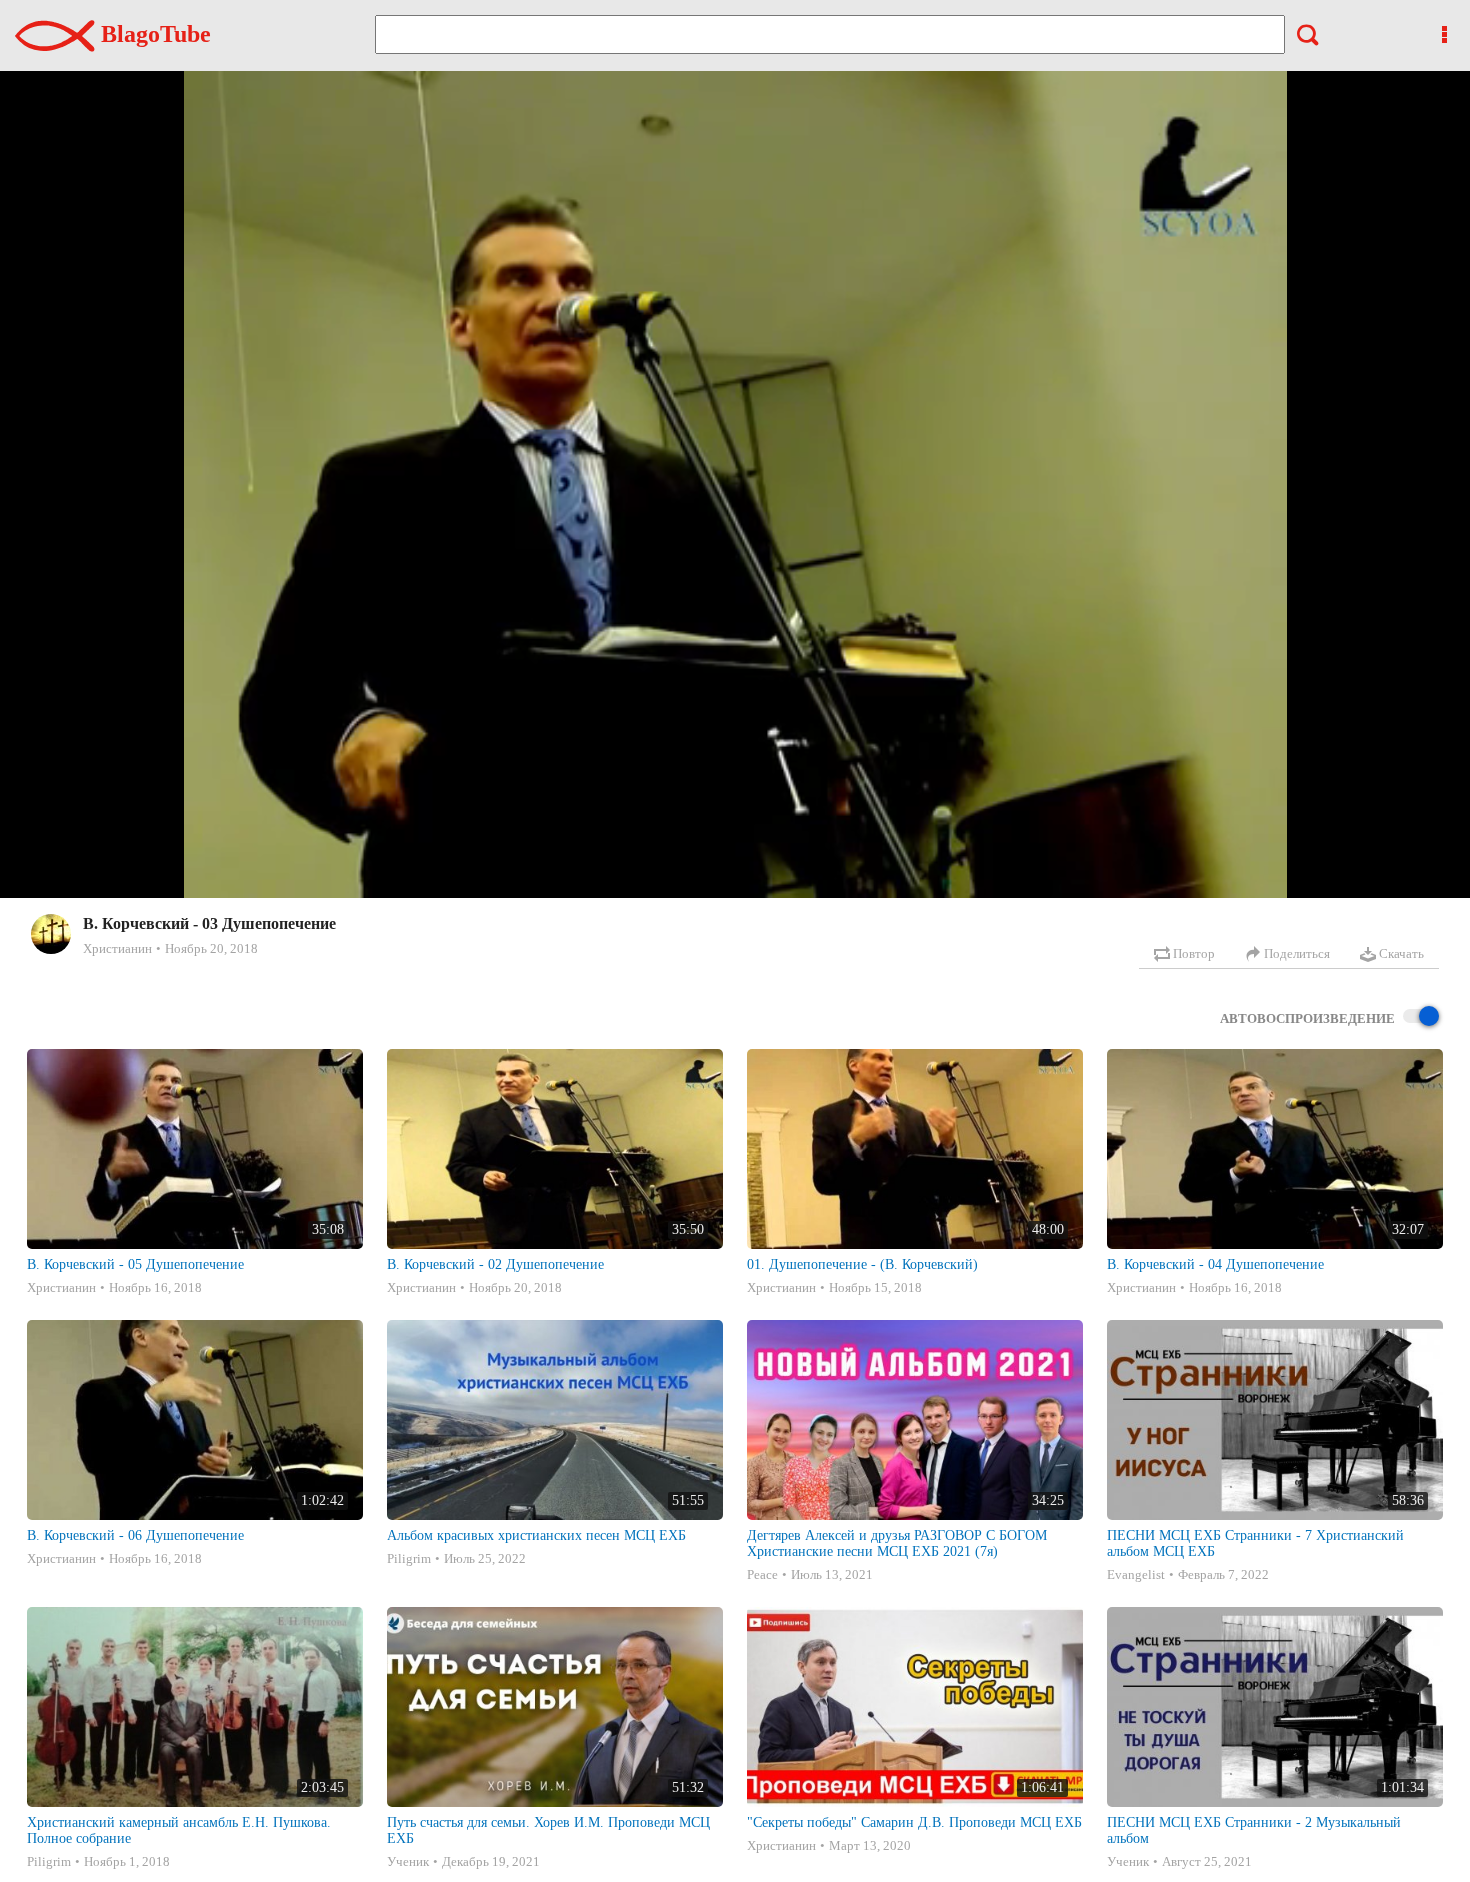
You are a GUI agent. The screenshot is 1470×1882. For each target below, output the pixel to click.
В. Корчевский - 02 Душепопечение (495, 1264)
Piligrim (409, 1558)
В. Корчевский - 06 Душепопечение (135, 1535)
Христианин (117, 948)
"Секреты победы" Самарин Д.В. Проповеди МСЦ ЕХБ (914, 1822)
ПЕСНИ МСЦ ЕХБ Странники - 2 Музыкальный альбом (1254, 1830)
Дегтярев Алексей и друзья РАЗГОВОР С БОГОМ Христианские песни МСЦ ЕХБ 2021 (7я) (897, 1543)
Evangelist (1136, 1574)
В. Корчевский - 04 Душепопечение (1215, 1264)
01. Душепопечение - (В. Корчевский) (862, 1264)
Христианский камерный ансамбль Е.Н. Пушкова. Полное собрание (179, 1830)
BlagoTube (153, 34)
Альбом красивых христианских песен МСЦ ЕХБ (536, 1535)
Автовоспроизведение (1307, 1018)
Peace (762, 1574)
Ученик (408, 1861)
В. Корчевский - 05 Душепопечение (135, 1264)
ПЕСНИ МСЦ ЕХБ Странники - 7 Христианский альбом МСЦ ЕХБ (1255, 1543)
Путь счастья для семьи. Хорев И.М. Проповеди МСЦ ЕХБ (548, 1830)
